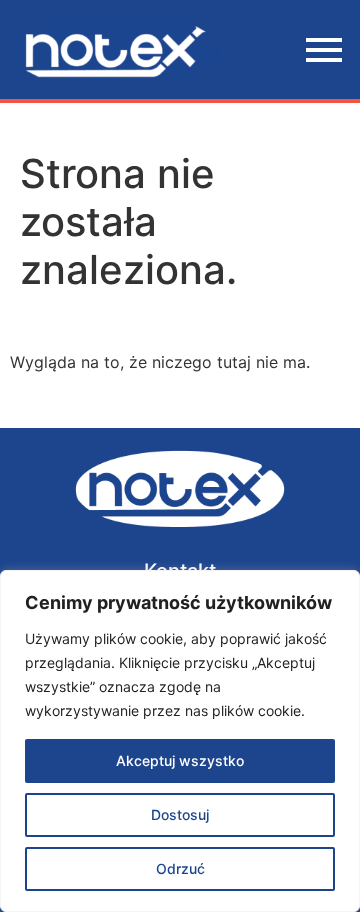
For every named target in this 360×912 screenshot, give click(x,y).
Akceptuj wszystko (180, 760)
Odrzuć (180, 868)
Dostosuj (180, 814)
